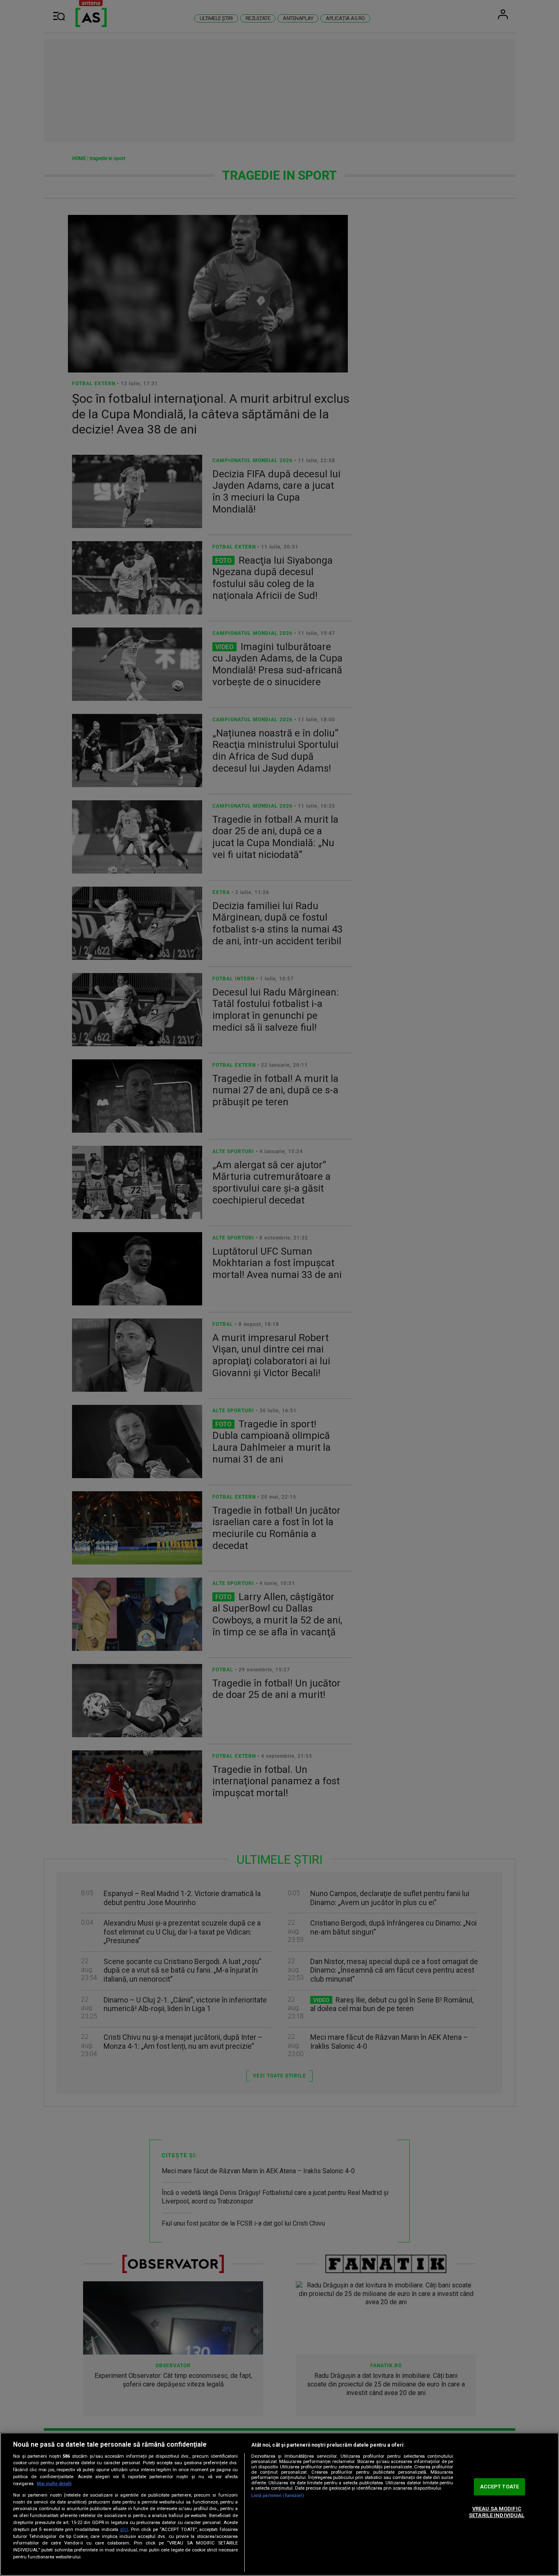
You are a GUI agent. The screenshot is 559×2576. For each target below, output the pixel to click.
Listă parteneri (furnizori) (278, 2496)
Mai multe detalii (54, 2484)
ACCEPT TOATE (500, 2487)
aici (124, 2529)
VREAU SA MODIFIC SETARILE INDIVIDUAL (497, 2512)
